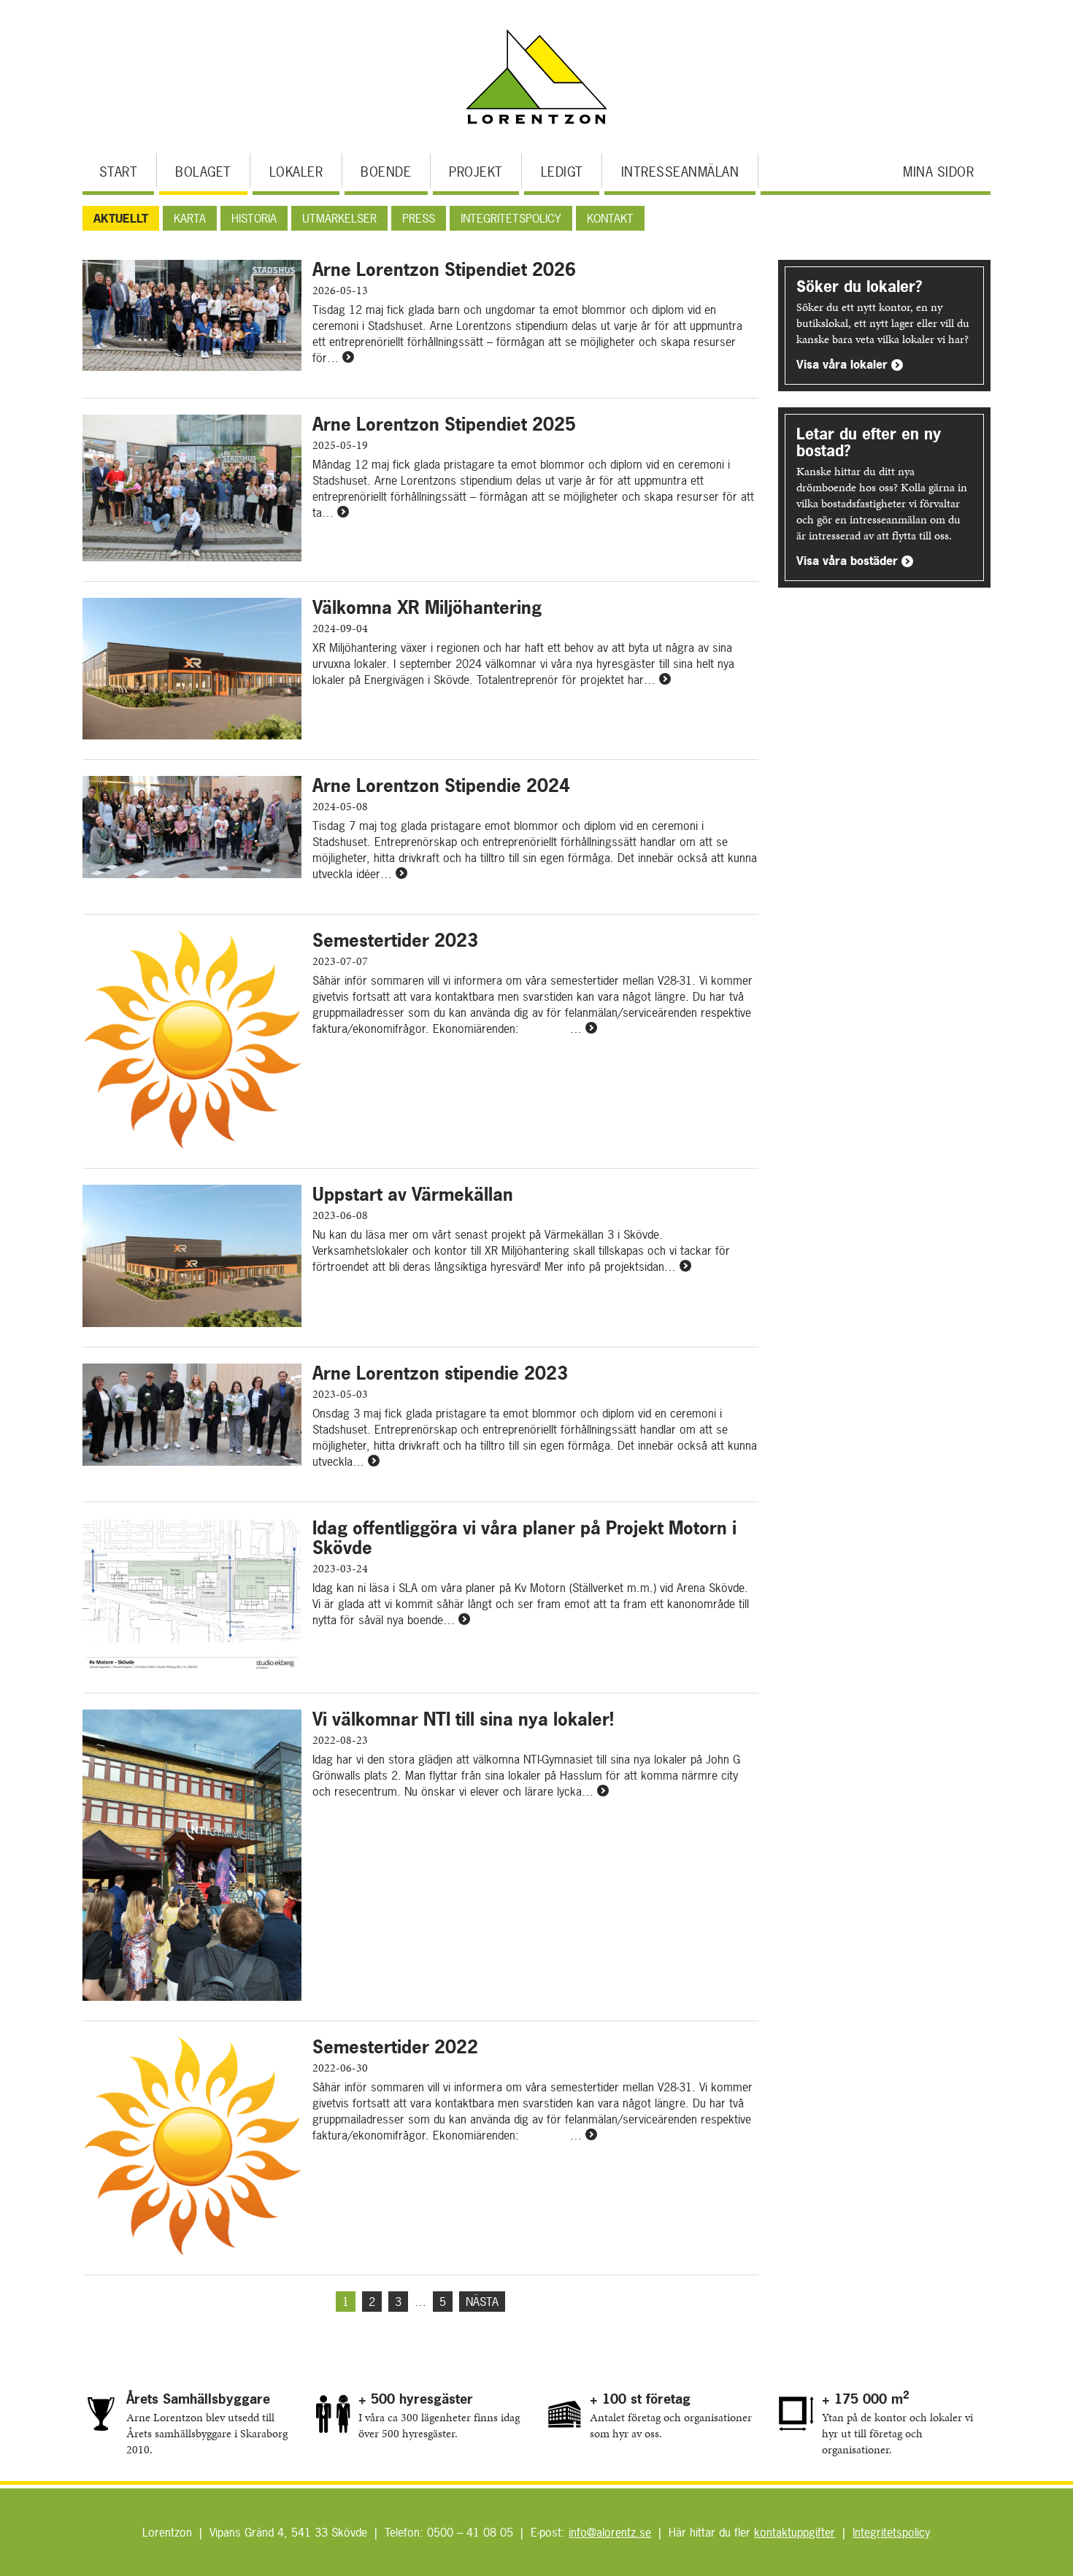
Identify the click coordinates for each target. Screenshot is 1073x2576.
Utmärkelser (339, 218)
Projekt (476, 172)
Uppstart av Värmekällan (413, 1194)
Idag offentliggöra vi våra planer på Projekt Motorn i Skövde (524, 1538)
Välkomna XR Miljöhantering (427, 607)
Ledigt (562, 172)
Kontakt (610, 218)
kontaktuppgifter (795, 2532)
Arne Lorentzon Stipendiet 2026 (444, 269)
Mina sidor (938, 172)
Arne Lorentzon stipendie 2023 (440, 1373)
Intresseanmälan (680, 172)
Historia (254, 218)
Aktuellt (121, 218)
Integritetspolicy (511, 218)
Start (119, 172)
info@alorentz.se (610, 2532)
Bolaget (203, 172)
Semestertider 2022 (395, 2047)
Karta (190, 218)
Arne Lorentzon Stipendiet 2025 (444, 424)
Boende (386, 172)
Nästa (482, 2302)
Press (419, 218)
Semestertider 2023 (395, 940)
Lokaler (296, 172)
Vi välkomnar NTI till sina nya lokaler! (463, 1719)
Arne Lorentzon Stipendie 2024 (441, 785)
